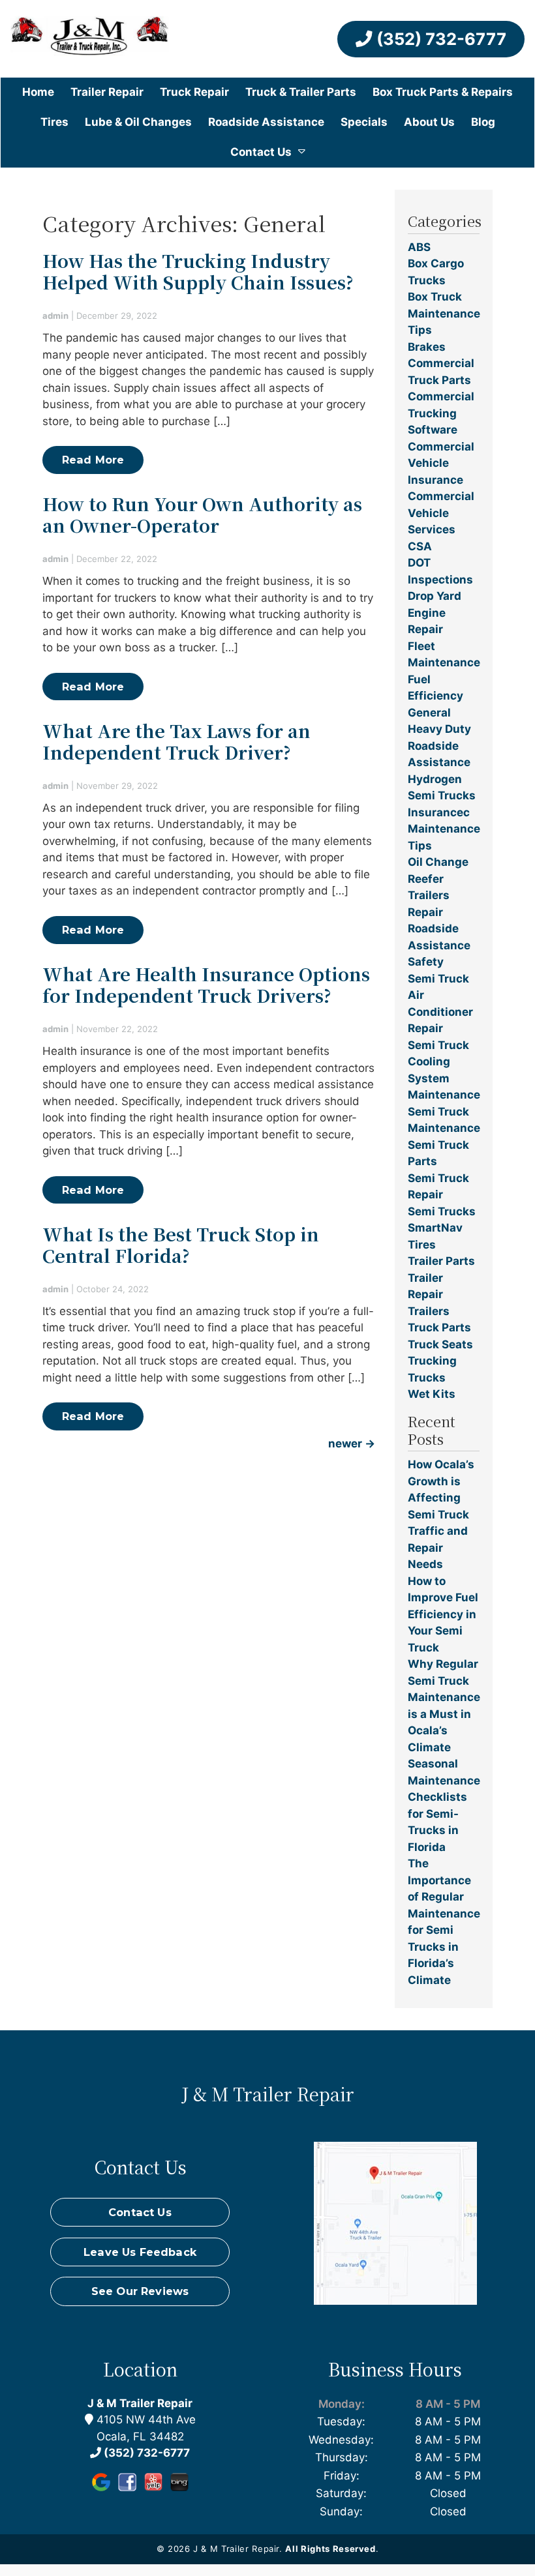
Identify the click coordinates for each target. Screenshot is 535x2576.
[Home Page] (90, 39)
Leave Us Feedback (140, 2252)
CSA (420, 546)
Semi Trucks (442, 1211)
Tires (54, 122)
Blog (483, 122)
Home (38, 92)
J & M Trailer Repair (140, 2403)
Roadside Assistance (266, 122)
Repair (425, 912)
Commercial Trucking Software (441, 413)
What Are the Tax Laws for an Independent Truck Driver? (176, 741)
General (429, 713)
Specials (364, 122)
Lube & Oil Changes (138, 122)
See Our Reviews (140, 2291)
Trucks (427, 1378)
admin (55, 316)
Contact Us (261, 152)
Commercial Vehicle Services (441, 513)
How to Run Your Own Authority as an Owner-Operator (202, 514)
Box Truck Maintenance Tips (444, 313)
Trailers (429, 1311)
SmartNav (435, 1228)
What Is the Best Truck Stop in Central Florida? (181, 1245)
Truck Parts (439, 1327)
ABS (419, 247)
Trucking (432, 1361)
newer (352, 1443)
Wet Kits (432, 1394)
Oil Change (438, 862)
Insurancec (439, 812)
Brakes (427, 347)
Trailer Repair (107, 92)
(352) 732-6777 (439, 39)
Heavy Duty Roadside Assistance (439, 746)
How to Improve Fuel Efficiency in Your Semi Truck (443, 1614)
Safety (426, 962)
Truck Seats (440, 1344)
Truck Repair (194, 92)
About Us (429, 122)
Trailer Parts (441, 1261)
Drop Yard (435, 596)
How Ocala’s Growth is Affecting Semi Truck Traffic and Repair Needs (441, 1514)
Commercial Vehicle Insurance (441, 463)
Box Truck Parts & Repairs (443, 92)
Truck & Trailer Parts (301, 92)
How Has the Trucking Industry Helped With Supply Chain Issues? (198, 271)
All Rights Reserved (330, 2549)
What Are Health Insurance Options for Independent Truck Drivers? (206, 985)
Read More (93, 460)
